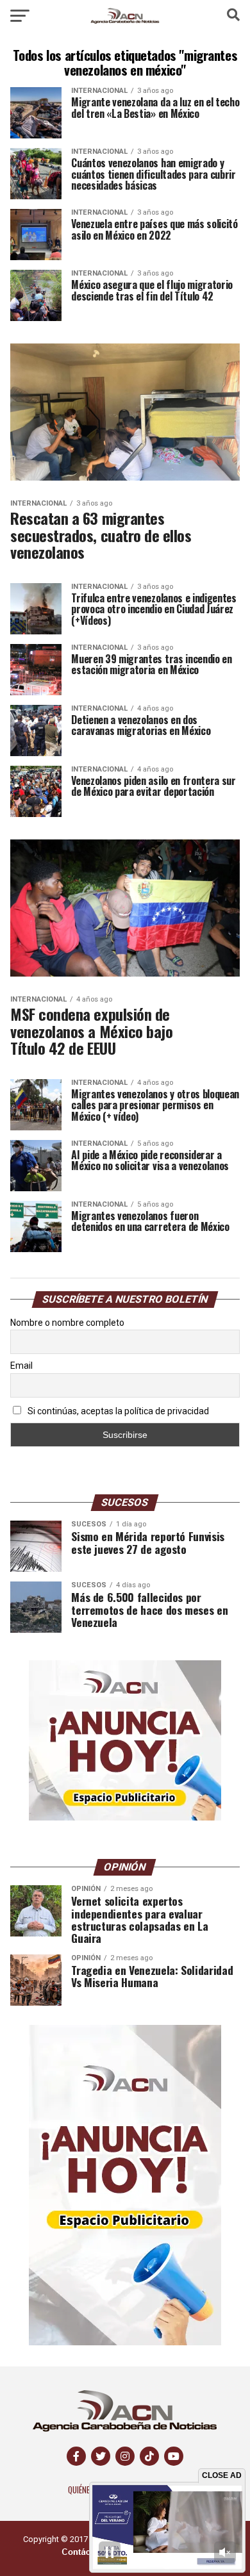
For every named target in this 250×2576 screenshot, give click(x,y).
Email (21, 1366)
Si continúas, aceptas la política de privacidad (117, 1411)
